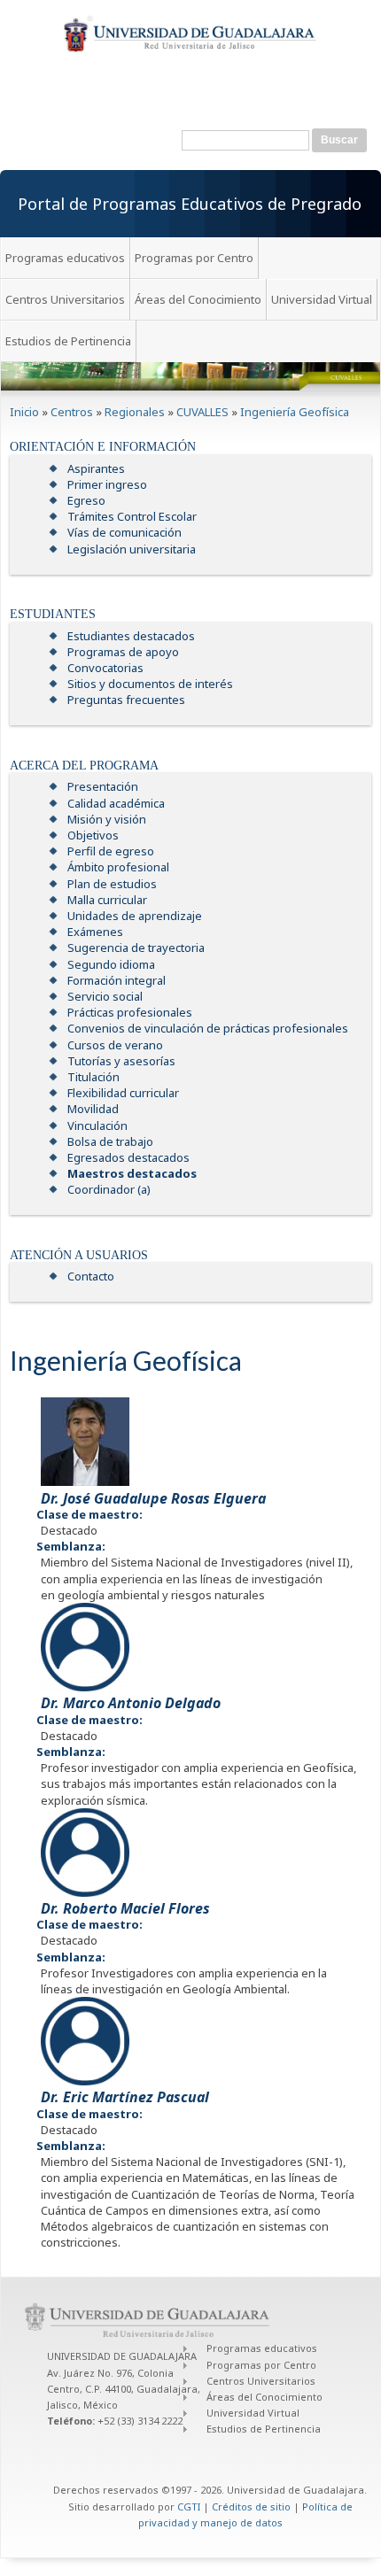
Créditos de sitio (251, 2506)
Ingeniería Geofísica (295, 412)
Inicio (24, 412)
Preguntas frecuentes (126, 700)
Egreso (86, 500)
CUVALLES (202, 412)
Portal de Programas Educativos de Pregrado (190, 204)
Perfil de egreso (111, 851)
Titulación (93, 1077)
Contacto (91, 1276)
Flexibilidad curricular (123, 1093)
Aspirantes (96, 468)
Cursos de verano (115, 1045)
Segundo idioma (111, 964)
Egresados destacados (128, 1157)
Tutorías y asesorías (121, 1061)
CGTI (189, 2506)
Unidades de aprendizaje (135, 916)
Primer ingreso (107, 484)
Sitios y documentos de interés (150, 684)
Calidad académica (116, 803)
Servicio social (105, 996)
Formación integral (117, 980)
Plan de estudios (112, 884)
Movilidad (93, 1109)
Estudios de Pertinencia (68, 341)
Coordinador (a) (109, 1189)
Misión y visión (107, 819)
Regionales (135, 412)
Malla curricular (107, 900)
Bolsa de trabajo (110, 1141)
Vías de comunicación (124, 532)
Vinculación (97, 1126)
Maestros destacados (132, 1173)
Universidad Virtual (322, 299)
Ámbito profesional (118, 867)
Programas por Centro (194, 258)
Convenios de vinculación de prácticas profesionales (208, 1028)
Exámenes (95, 932)
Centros (72, 412)
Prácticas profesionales (130, 1012)
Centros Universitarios (65, 299)
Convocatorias (105, 668)
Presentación (103, 786)
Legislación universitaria (132, 549)
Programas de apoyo (123, 652)
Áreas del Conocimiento (198, 299)
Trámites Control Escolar (132, 516)
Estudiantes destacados (131, 636)
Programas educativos (65, 258)
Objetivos (93, 835)
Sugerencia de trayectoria (136, 948)
